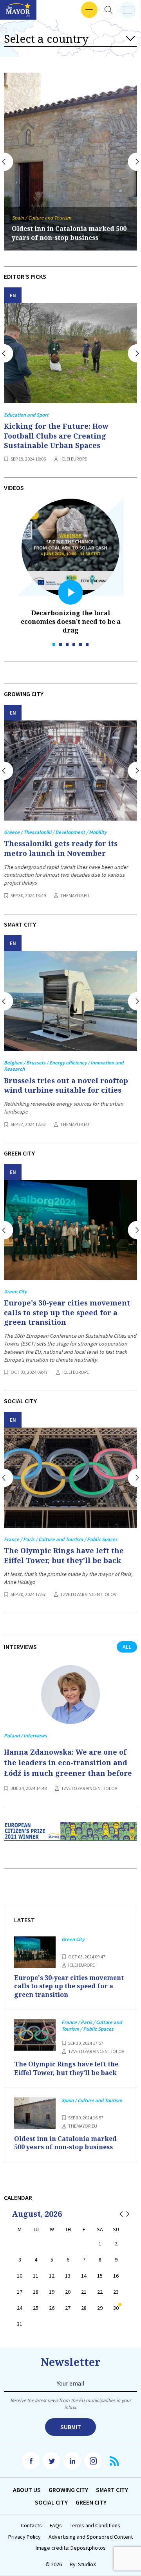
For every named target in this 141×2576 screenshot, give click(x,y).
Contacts (31, 2526)
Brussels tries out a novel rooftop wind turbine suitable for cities (66, 1085)
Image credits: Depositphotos (71, 2548)
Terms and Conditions (95, 2526)
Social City (51, 2502)
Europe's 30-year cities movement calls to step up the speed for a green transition (67, 1312)
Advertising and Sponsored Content (91, 2537)
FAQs (56, 2526)
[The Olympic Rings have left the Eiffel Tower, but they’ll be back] (70, 1478)
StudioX (87, 2564)
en (13, 295)
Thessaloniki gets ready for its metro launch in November (61, 848)
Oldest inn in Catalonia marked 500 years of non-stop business (69, 233)
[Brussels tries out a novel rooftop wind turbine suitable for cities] (70, 1001)
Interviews (19, 10)
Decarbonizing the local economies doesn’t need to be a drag (71, 622)
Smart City (112, 2490)
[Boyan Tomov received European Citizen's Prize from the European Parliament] (70, 1837)
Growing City (68, 2490)
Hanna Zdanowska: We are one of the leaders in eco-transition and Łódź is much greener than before (68, 1762)
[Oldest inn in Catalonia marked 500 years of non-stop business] (35, 2113)
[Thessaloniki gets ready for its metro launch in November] (70, 771)
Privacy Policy (24, 2537)
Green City (91, 2502)
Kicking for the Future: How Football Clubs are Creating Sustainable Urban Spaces (56, 436)
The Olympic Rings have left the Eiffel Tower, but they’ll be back (64, 1555)
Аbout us (27, 2490)
